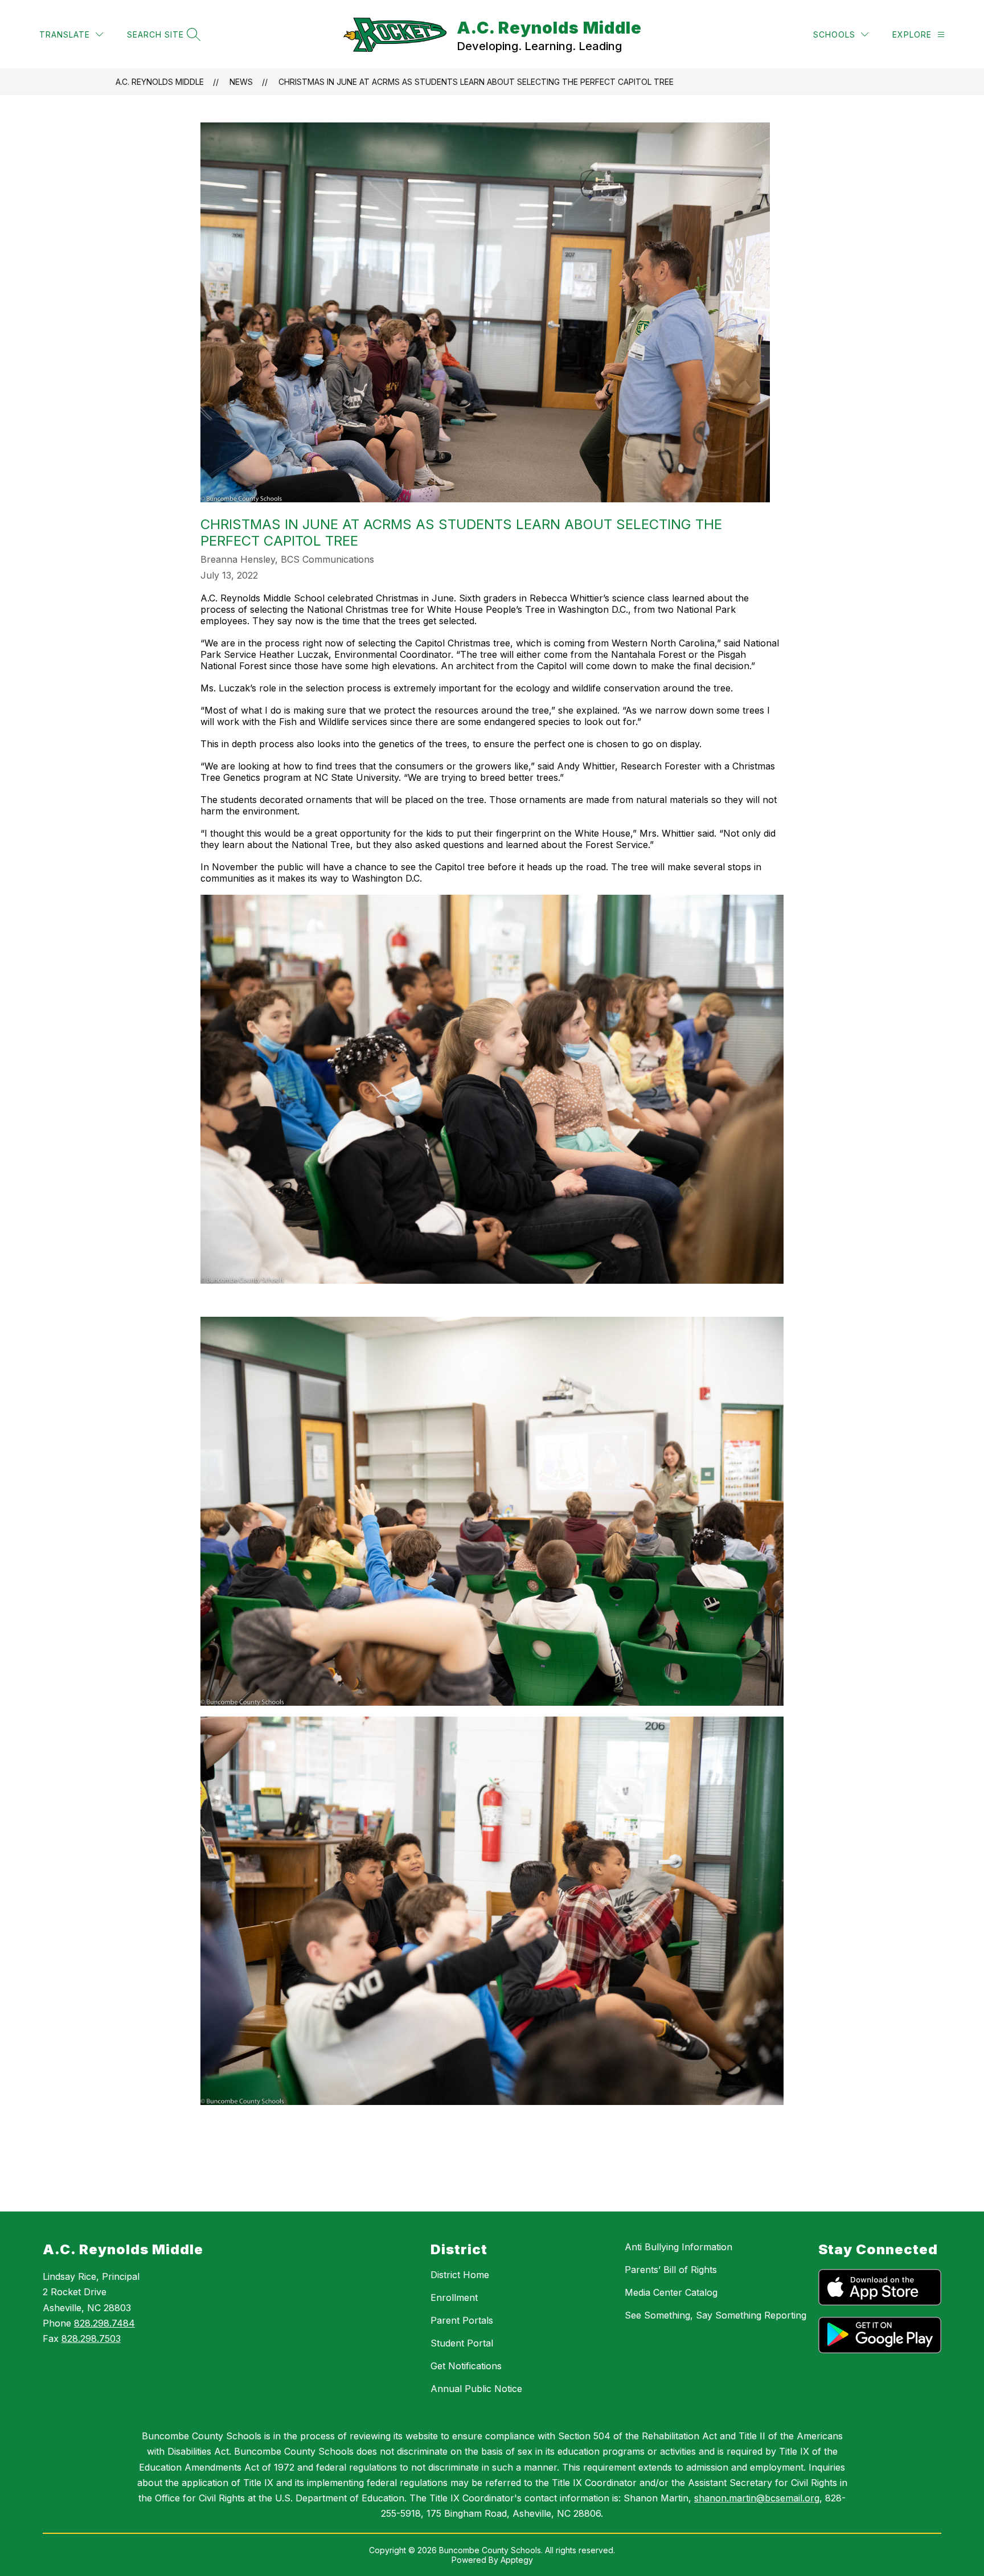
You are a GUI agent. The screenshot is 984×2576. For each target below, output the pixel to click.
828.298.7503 (91, 2339)
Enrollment (454, 2297)
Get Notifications (466, 2366)
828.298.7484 (104, 2323)
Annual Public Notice (476, 2389)
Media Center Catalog (671, 2292)
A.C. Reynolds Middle (160, 82)
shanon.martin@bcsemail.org (757, 2498)
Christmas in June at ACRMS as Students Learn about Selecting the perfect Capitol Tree (476, 82)
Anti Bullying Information (678, 2247)
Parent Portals (462, 2320)
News (241, 82)
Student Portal (462, 2343)
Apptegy (517, 2560)
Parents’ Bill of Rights (671, 2270)
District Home (460, 2275)
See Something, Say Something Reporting (716, 2315)
